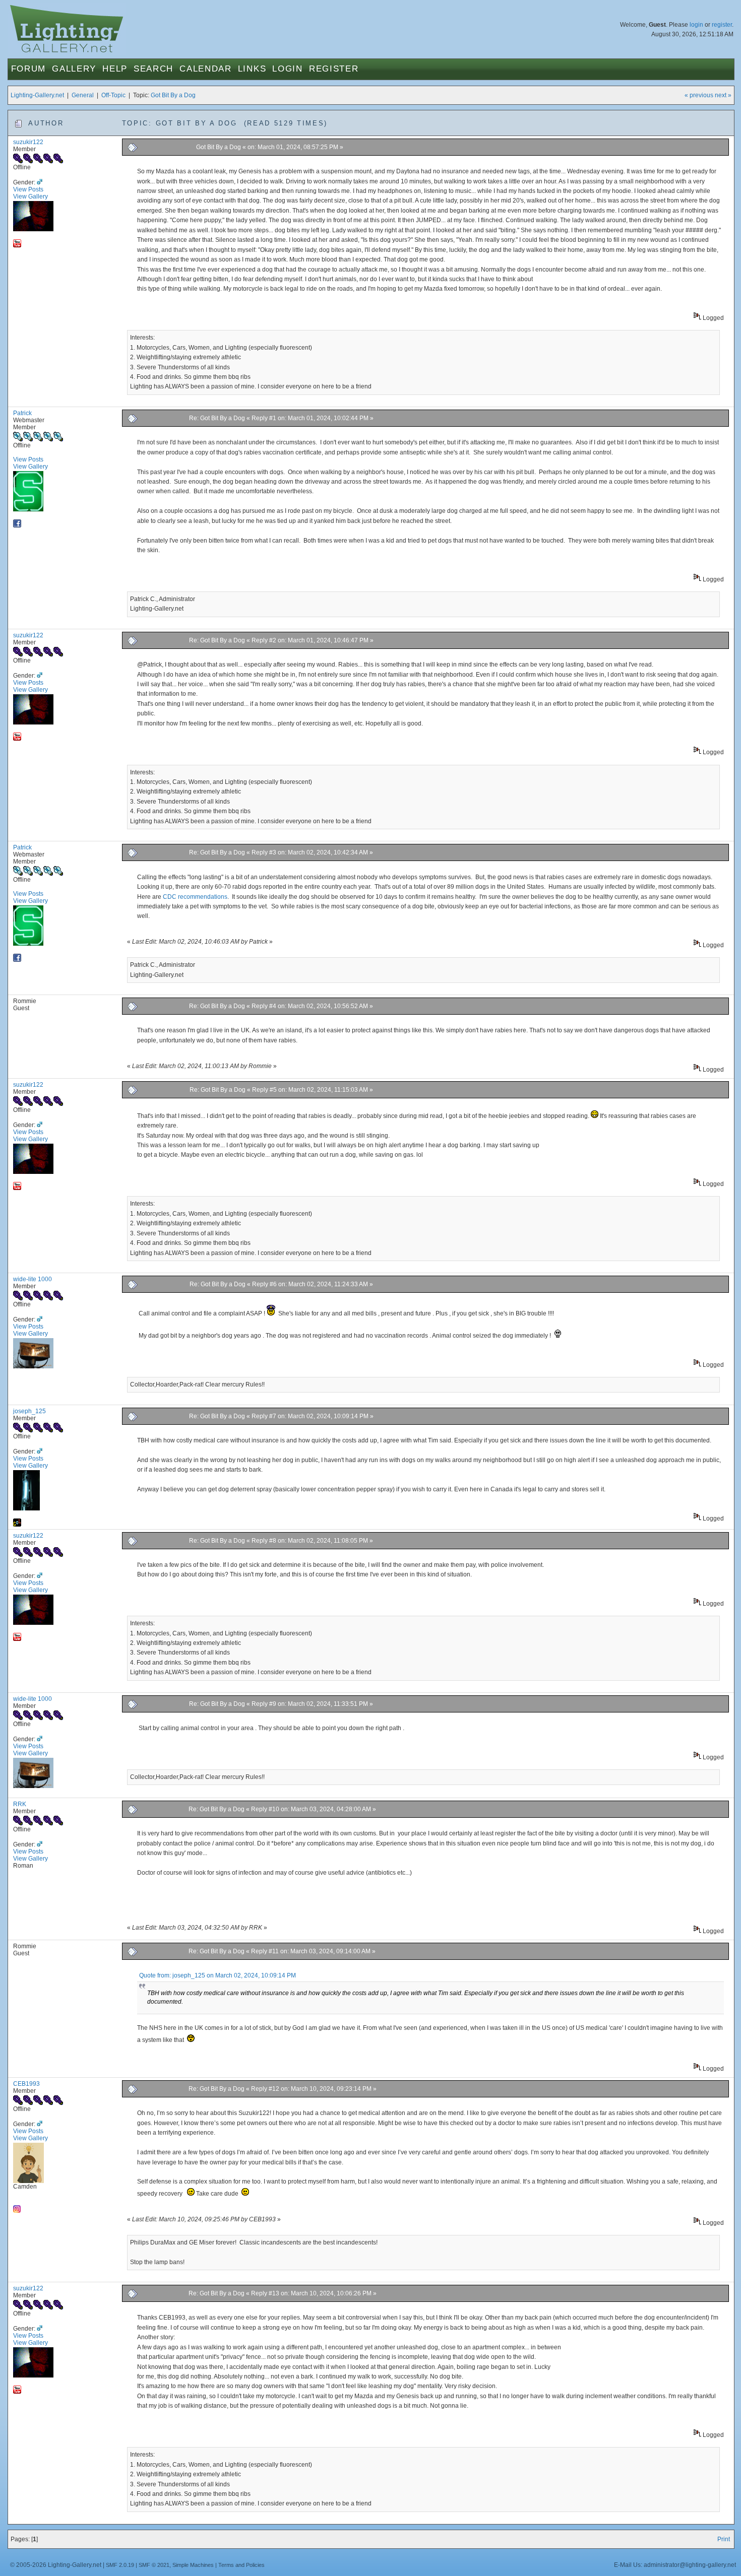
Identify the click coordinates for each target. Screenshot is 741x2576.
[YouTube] (17, 245)
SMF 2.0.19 (120, 2565)
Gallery (74, 69)
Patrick (22, 413)
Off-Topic (113, 95)
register (722, 25)
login (696, 25)
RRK (20, 1804)
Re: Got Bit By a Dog (217, 418)
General (83, 95)
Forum (29, 69)
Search (153, 69)
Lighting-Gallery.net (37, 95)
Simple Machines (193, 2565)
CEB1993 (26, 2084)
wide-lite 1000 (33, 1279)
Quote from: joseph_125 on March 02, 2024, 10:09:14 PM (218, 1975)
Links (252, 69)
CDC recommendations (195, 897)
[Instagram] (17, 2211)
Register (334, 69)
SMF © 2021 (154, 2565)
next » (723, 95)
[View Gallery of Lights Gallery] (17, 1525)
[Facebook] (17, 525)
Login (288, 69)
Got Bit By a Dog (173, 95)
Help (115, 69)
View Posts (28, 189)
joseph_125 (29, 1411)
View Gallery (30, 196)
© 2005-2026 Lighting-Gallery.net (56, 2565)
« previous (699, 95)
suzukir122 (28, 142)
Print (724, 2539)
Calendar (206, 69)
